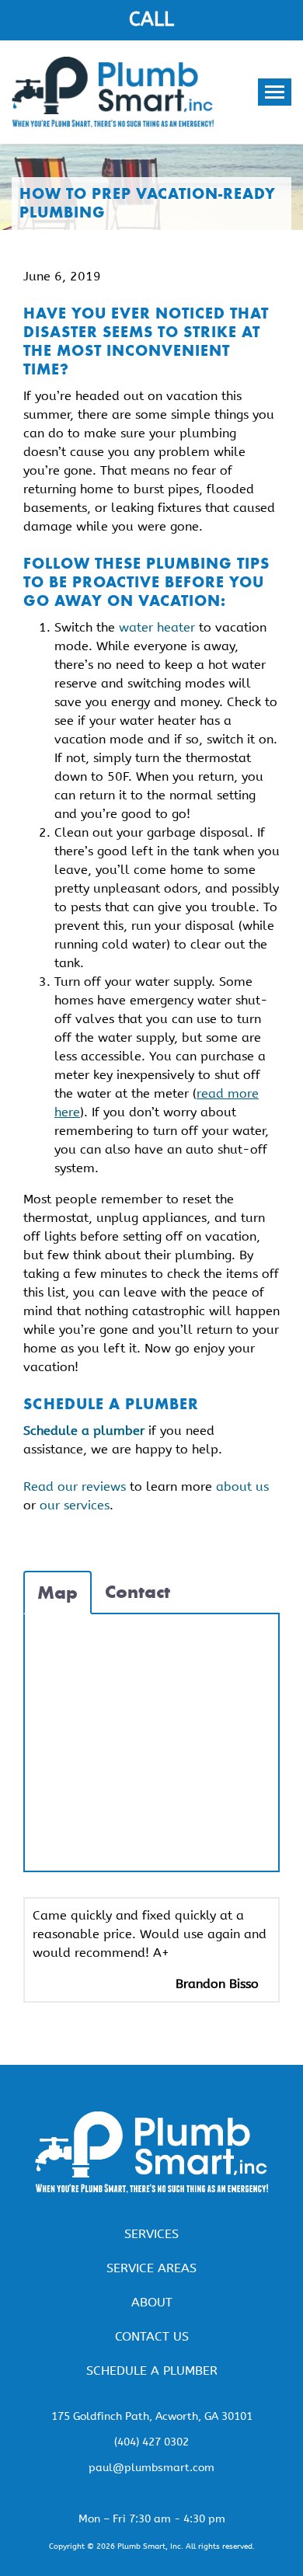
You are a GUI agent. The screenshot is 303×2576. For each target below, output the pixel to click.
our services (75, 1505)
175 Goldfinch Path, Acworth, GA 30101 (152, 2416)
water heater (157, 627)
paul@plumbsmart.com (151, 2468)
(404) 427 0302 (151, 2442)
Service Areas (151, 2268)
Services (151, 2234)
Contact (138, 1592)
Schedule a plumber (84, 1431)
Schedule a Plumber (152, 2371)
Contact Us (152, 2336)
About (152, 2302)
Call (151, 19)
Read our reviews (75, 1486)
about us (242, 1486)
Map (57, 1593)
